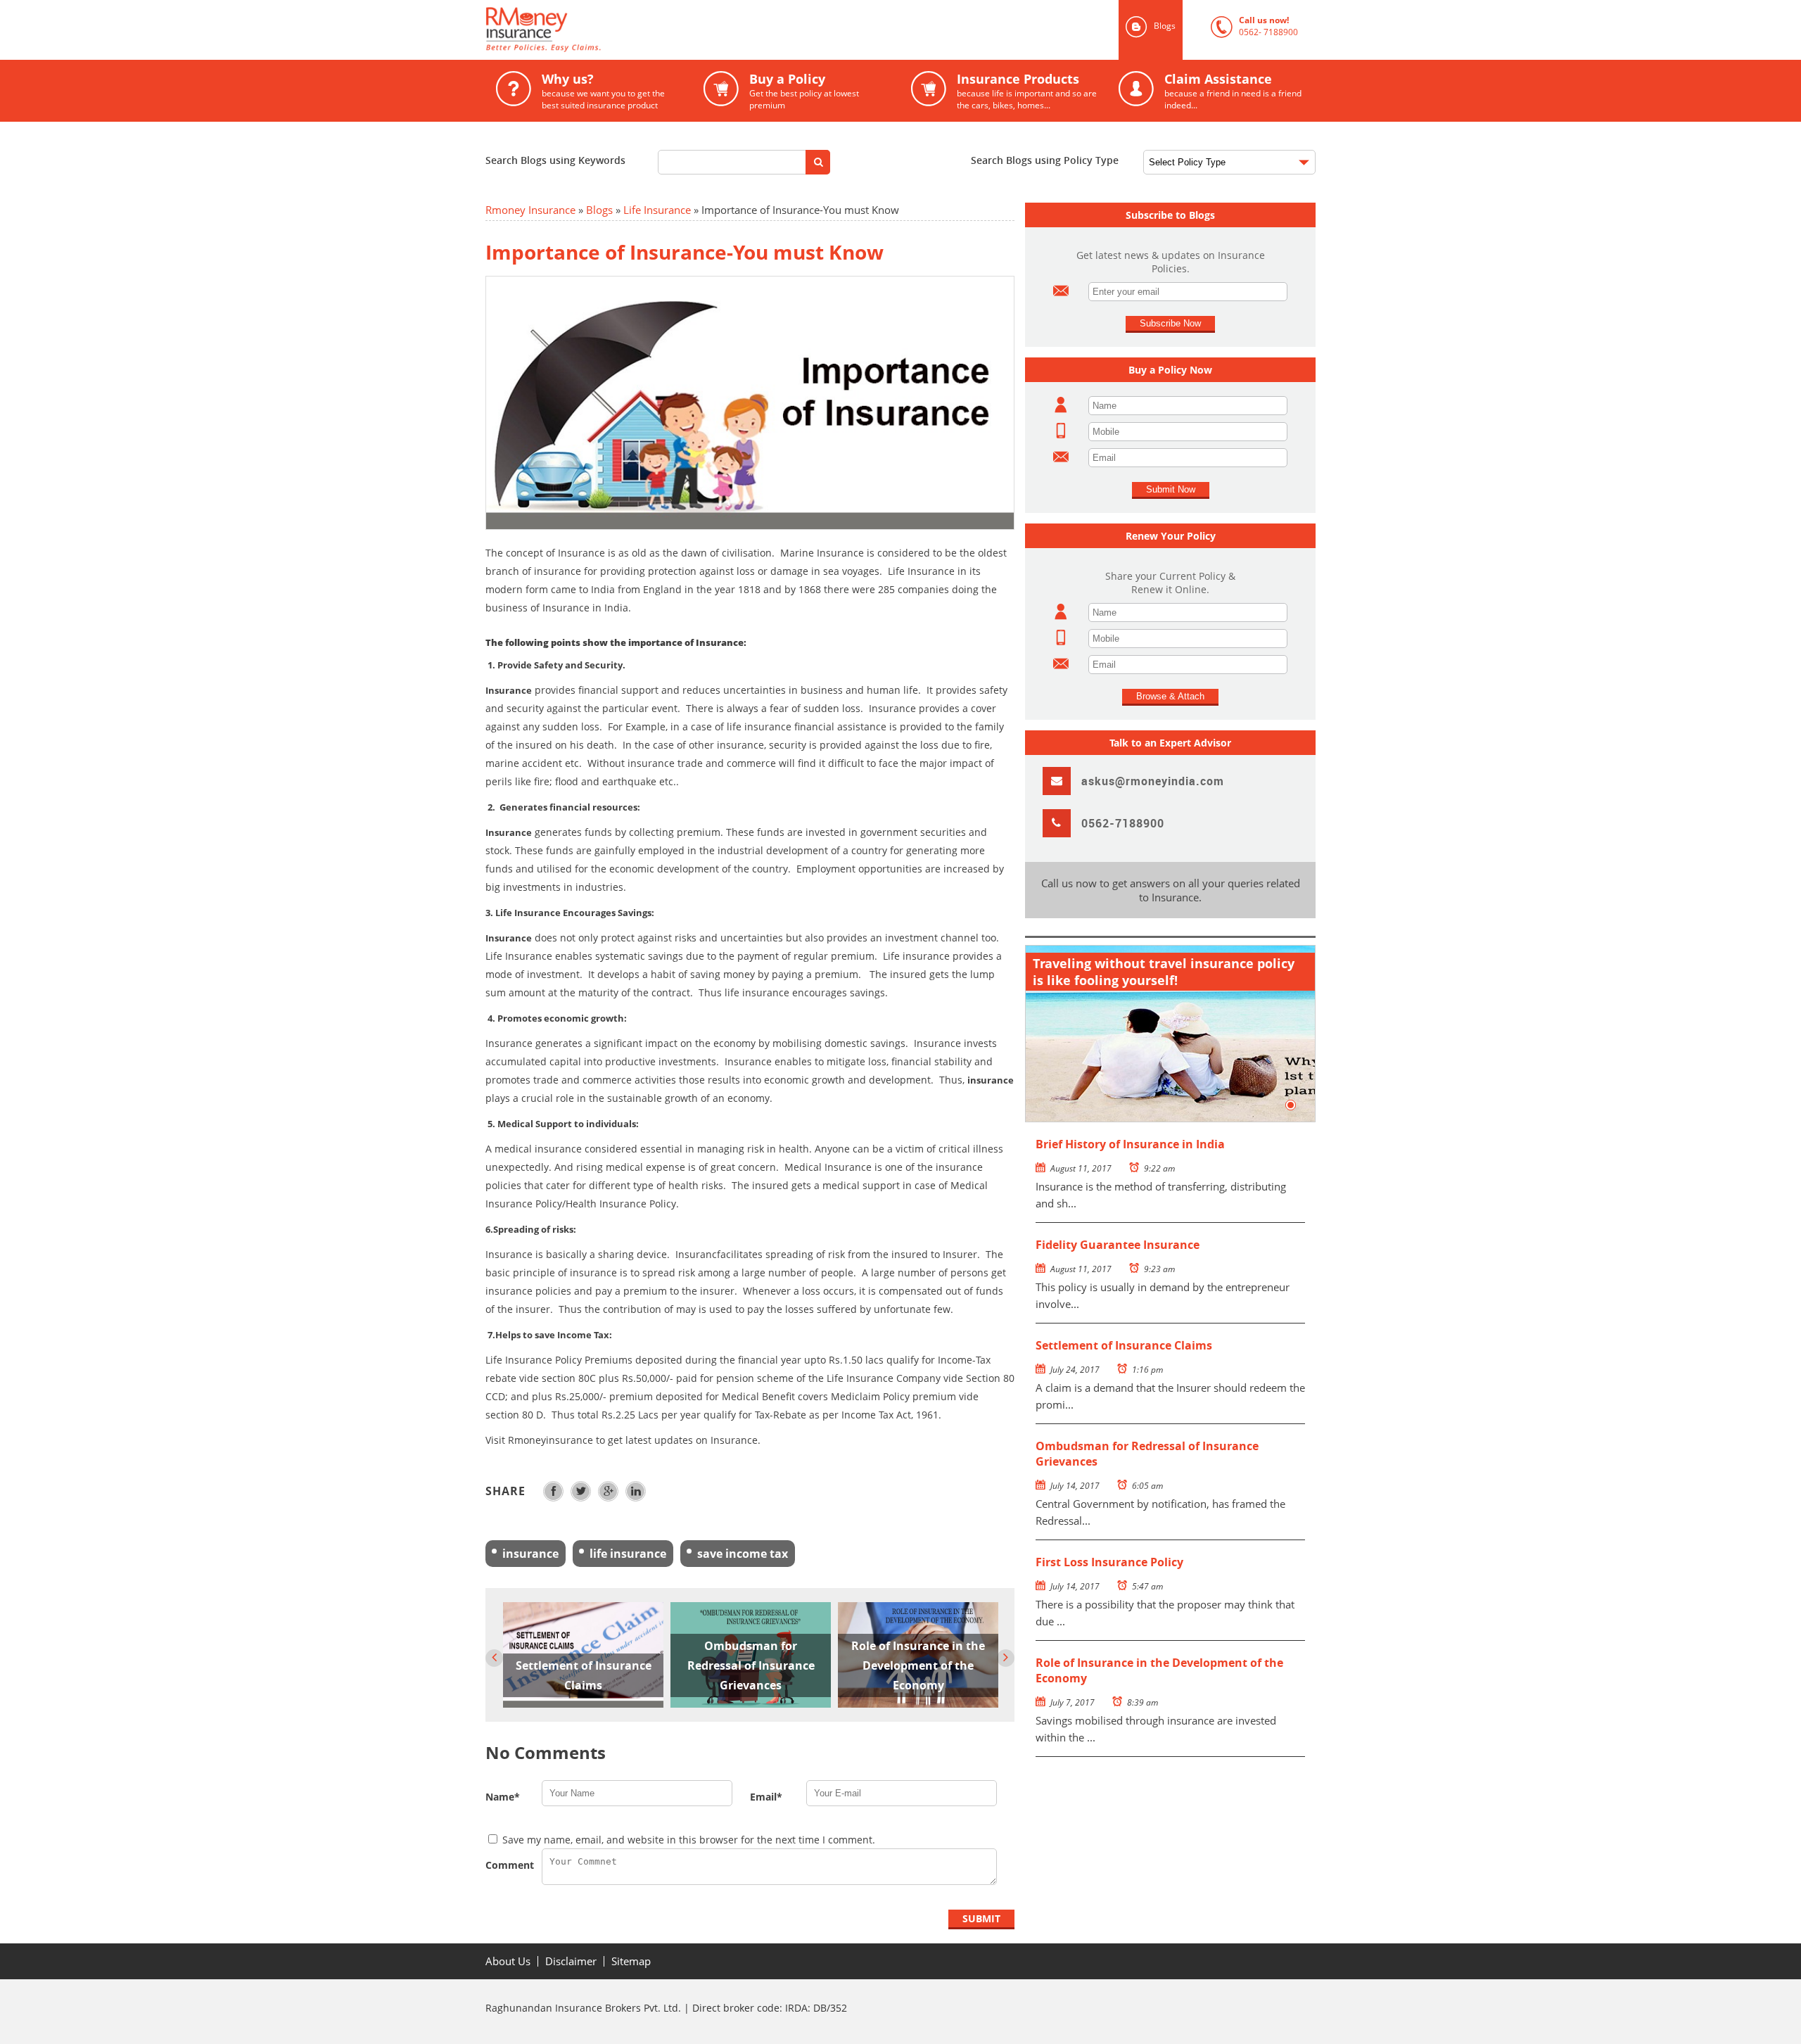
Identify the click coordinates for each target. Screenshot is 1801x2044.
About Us (508, 1961)
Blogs (599, 210)
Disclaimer (571, 1961)
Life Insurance (657, 210)
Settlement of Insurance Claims (1124, 1345)
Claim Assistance (1210, 91)
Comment (510, 1865)
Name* (503, 1797)
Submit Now (1171, 489)
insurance (530, 1554)
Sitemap (631, 1961)
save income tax (743, 1554)
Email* (766, 1797)
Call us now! (1254, 26)
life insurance (628, 1554)
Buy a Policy (781, 91)
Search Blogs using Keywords (555, 160)
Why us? (580, 91)
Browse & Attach (1170, 696)
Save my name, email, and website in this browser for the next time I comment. (689, 1840)
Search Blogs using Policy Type (1045, 160)
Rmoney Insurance (530, 210)
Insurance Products (1004, 91)
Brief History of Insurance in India (1130, 1144)
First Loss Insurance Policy (1109, 1562)
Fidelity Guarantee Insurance (1118, 1245)
